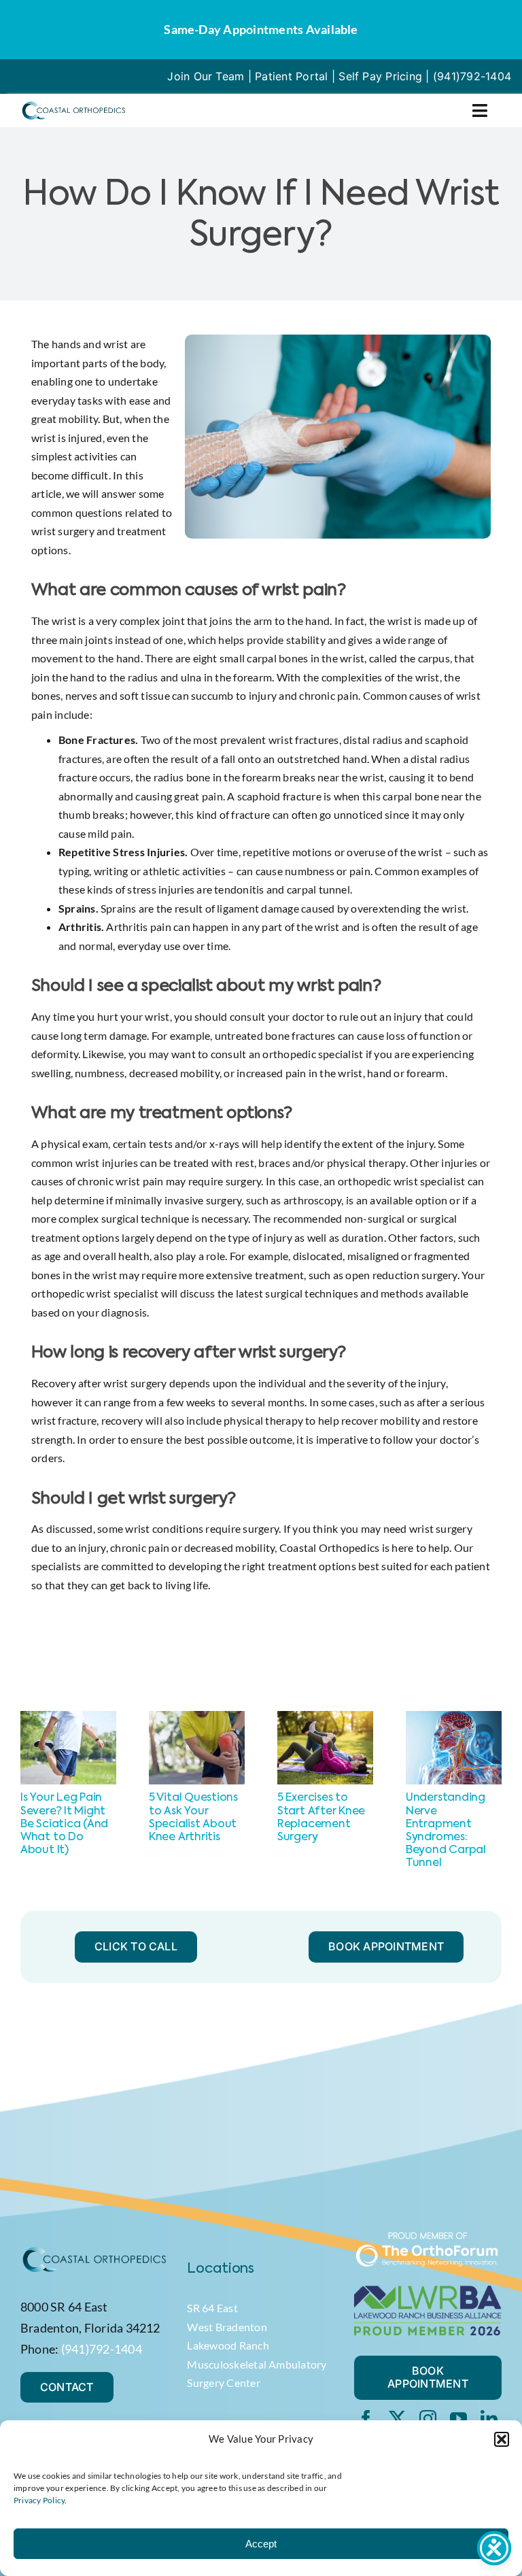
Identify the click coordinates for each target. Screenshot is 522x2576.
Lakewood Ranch (228, 2345)
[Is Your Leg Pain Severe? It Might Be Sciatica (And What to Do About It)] (68, 1717)
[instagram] (428, 2419)
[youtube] (458, 2419)
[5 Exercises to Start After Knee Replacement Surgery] (325, 1717)
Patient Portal (291, 76)
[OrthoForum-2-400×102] (428, 2236)
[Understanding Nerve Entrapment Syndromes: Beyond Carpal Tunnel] (454, 1717)
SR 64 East (212, 2308)
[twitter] (397, 2419)
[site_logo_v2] (73, 105)
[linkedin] (489, 2419)
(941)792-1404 (472, 76)
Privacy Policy (39, 2500)
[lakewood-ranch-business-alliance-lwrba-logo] (428, 2291)
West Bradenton (227, 2327)
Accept (261, 2544)
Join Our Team (206, 76)
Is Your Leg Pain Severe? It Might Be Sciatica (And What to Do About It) (64, 1824)
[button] (502, 2439)
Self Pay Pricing (380, 76)
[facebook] (366, 2419)
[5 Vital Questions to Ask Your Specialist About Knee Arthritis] (197, 1717)
